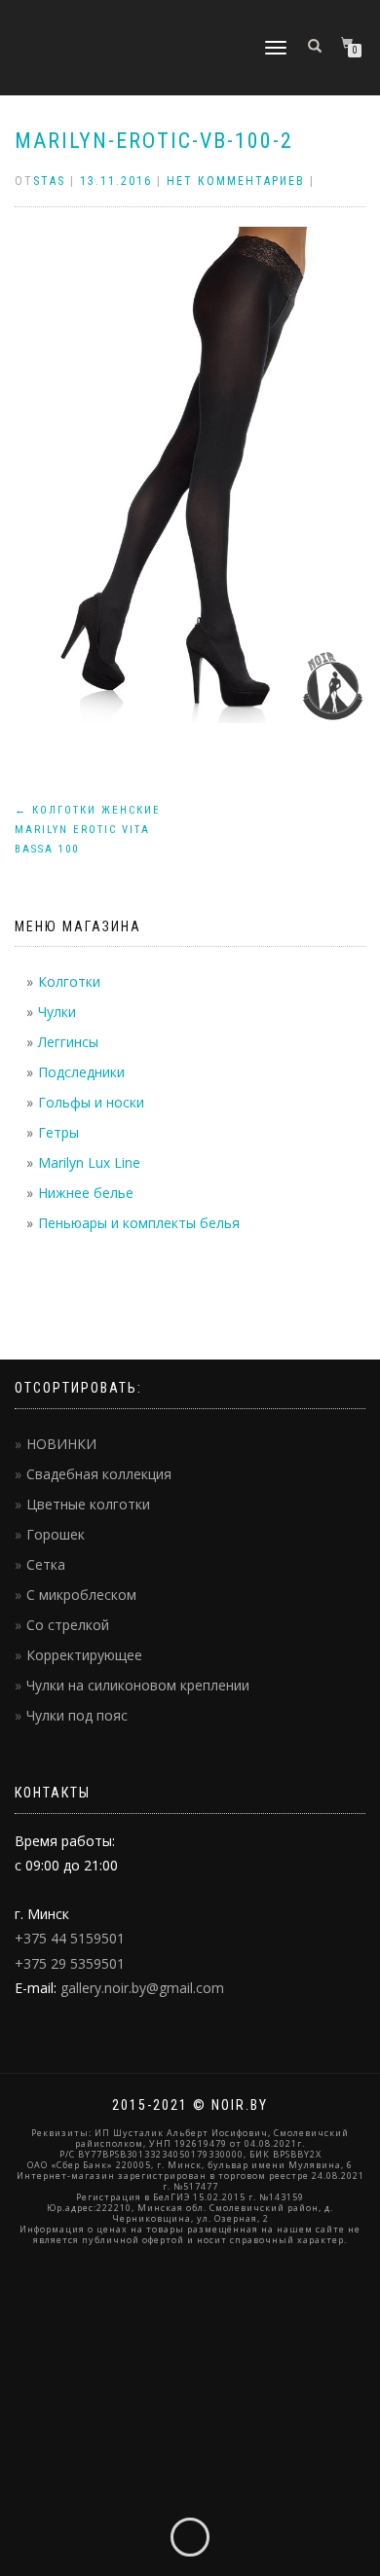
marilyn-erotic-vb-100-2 (154, 141)
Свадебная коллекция (99, 1474)
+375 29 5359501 (70, 1963)
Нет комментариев (236, 181)
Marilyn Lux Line (89, 1162)
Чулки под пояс (77, 1715)
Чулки (57, 1012)
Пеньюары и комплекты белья (139, 1223)
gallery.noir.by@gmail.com (142, 1988)
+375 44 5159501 (70, 1938)
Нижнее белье (86, 1193)
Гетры (58, 1132)
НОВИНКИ (61, 1444)
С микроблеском (81, 1595)
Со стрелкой (68, 1625)
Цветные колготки (88, 1504)
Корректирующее (84, 1655)
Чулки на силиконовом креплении (138, 1685)
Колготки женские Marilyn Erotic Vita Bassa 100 (88, 830)
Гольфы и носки (91, 1102)
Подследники (81, 1072)
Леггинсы (68, 1042)
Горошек (56, 1534)
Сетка (46, 1564)
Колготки (69, 981)
